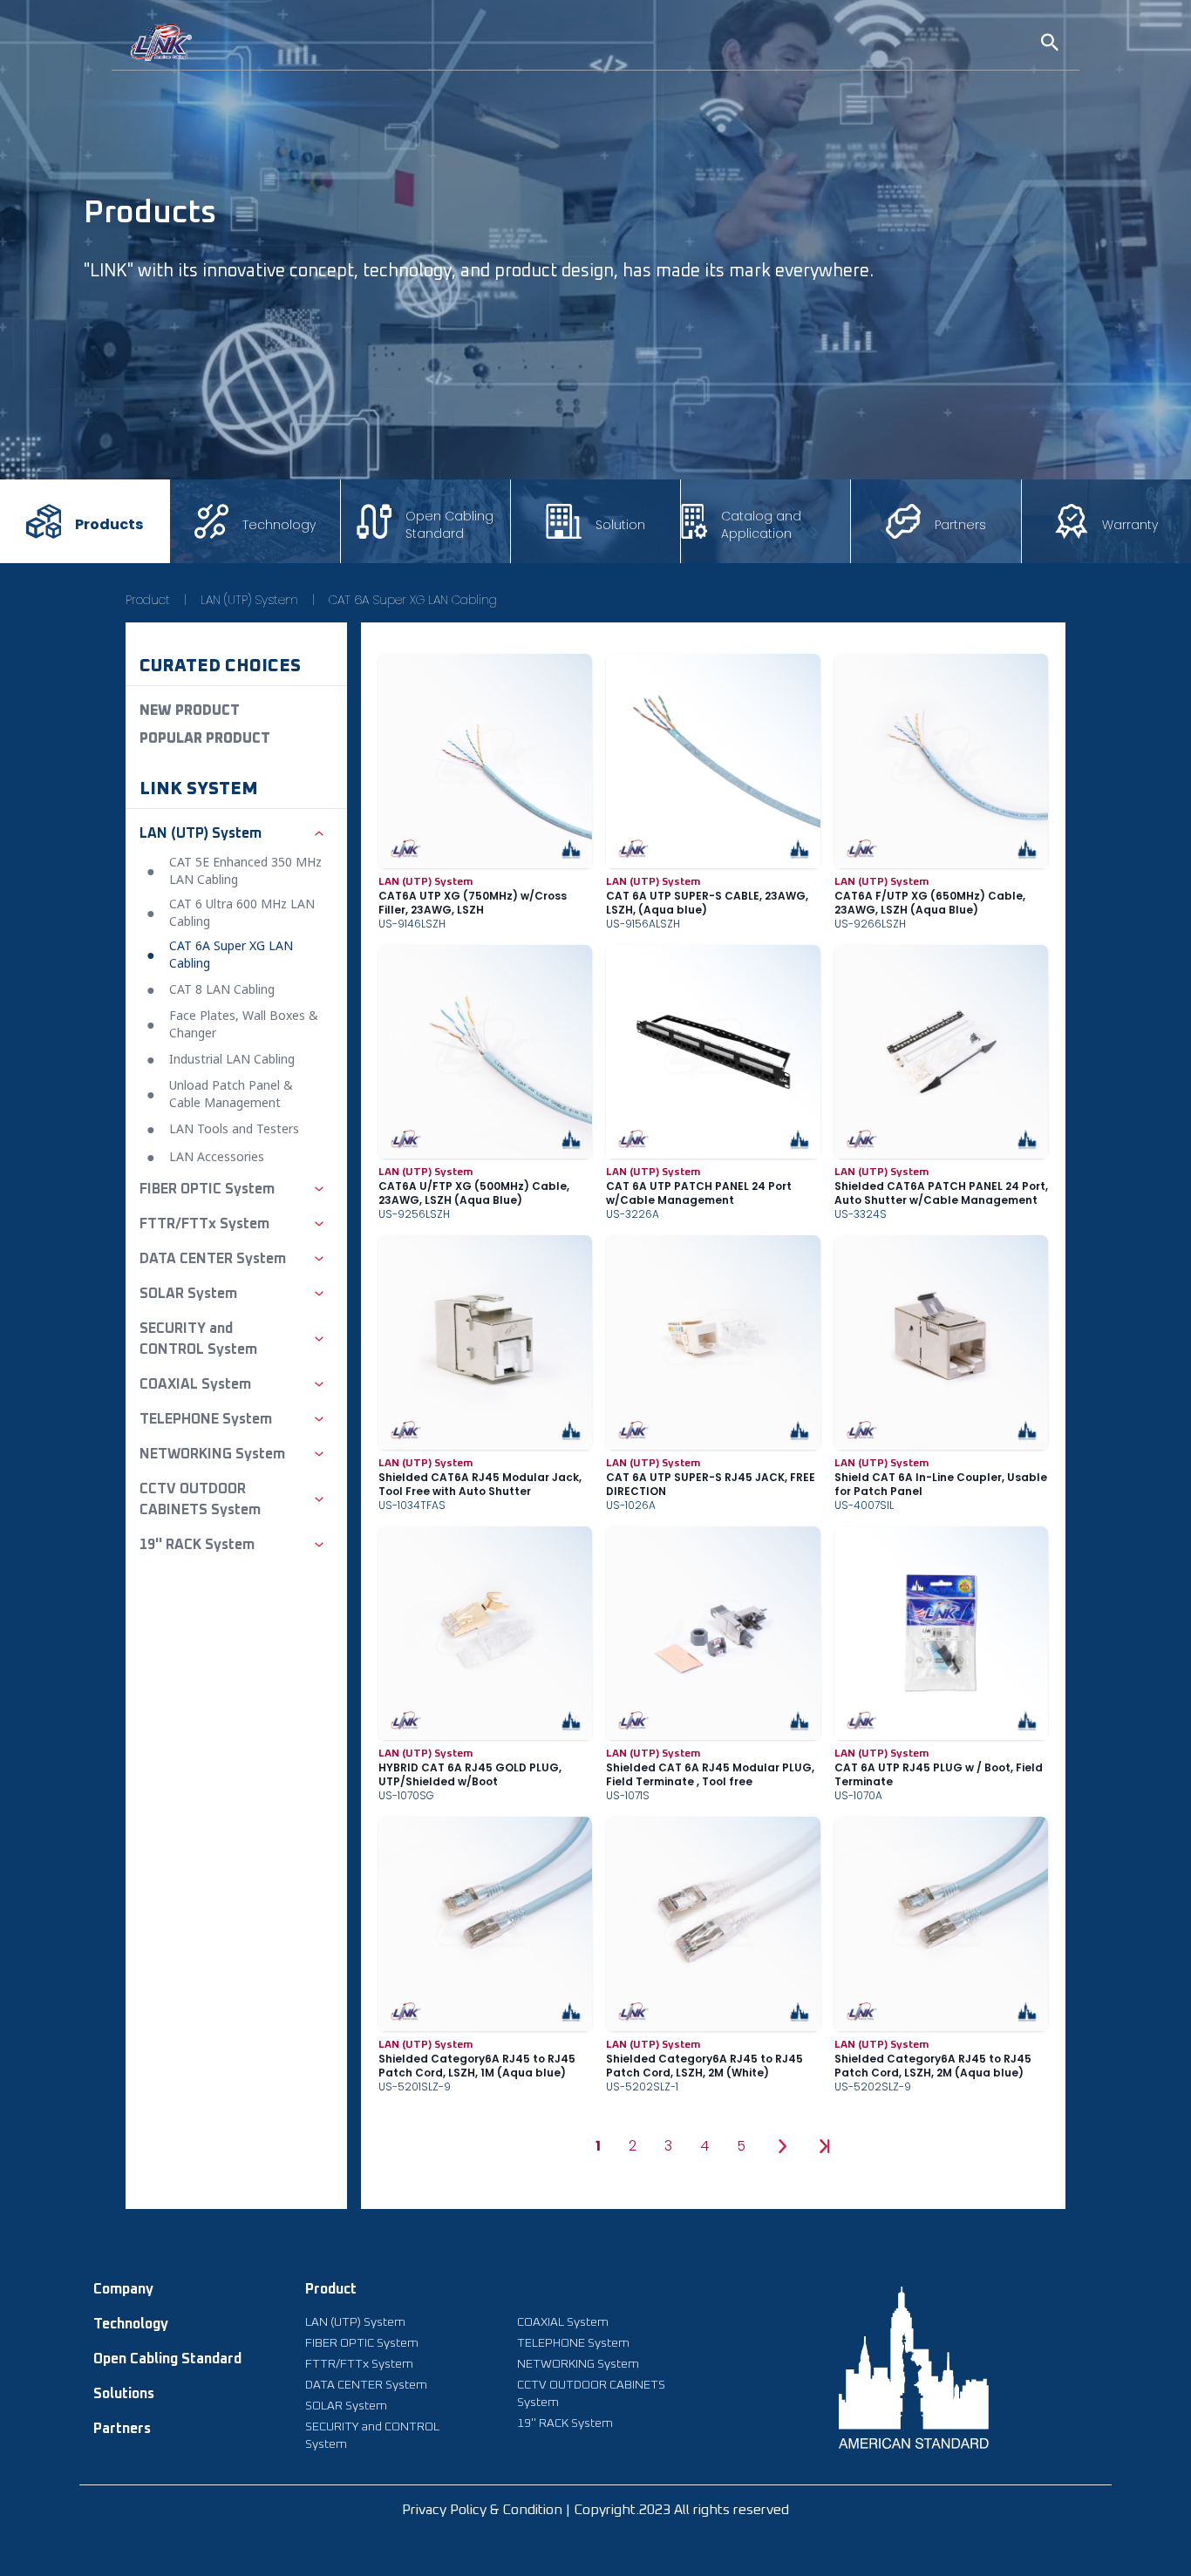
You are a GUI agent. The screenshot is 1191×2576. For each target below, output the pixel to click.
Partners (122, 2429)
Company (123, 2289)
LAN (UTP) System (249, 600)
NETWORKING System (578, 2364)
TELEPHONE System (573, 2343)
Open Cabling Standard (167, 2359)
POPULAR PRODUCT (205, 738)
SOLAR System (346, 2406)
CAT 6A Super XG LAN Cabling (413, 600)
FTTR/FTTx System (359, 2364)
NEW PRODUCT (190, 710)
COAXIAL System (563, 2322)
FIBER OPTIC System (362, 2343)
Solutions (124, 2394)
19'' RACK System (565, 2423)
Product (148, 600)
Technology (131, 2324)
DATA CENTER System (366, 2385)
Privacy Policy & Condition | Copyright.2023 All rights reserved (595, 2510)
